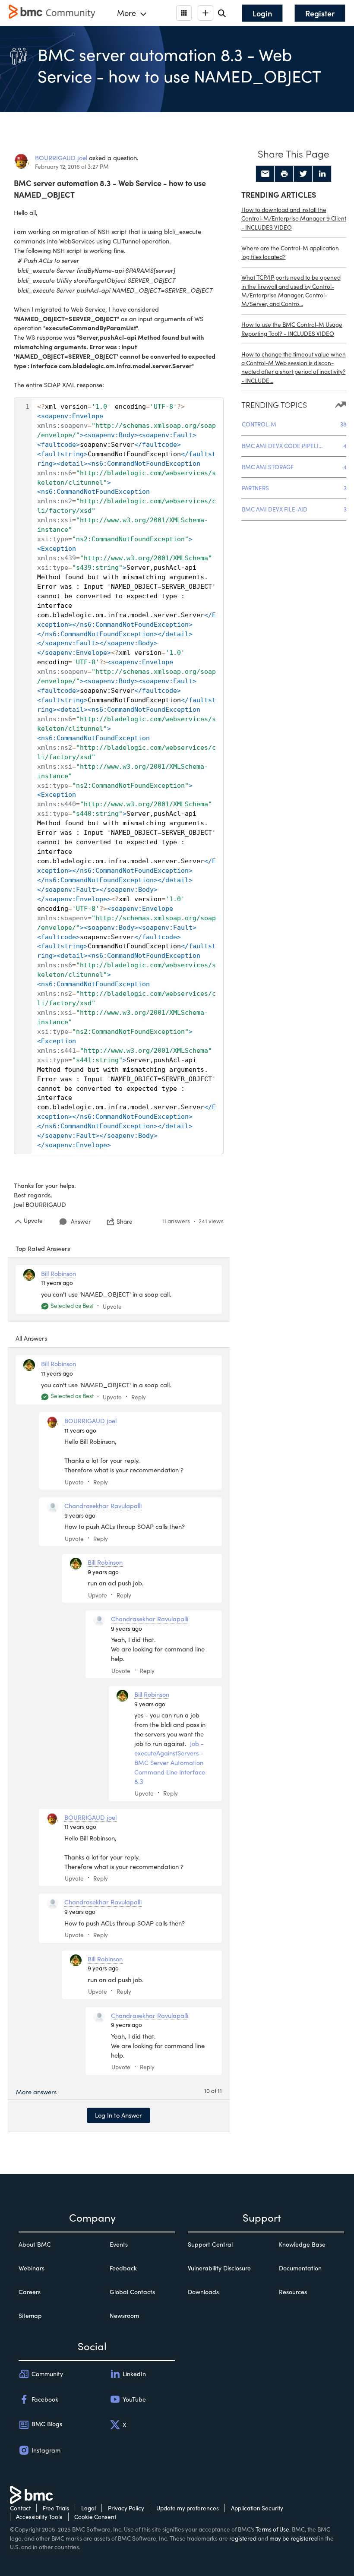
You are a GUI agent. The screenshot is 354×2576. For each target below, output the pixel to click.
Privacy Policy (126, 2508)
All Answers (31, 1338)
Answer (81, 1221)
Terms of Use (272, 2529)
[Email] (265, 174)
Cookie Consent (95, 2517)
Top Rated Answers (43, 1248)
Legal (88, 2508)
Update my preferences (188, 2508)
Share (125, 1222)
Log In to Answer (119, 2115)
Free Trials (56, 2508)
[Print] (284, 174)
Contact (20, 2508)
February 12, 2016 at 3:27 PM (72, 166)
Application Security (257, 2508)
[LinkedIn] (322, 174)
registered (243, 2538)
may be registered (294, 2538)
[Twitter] (303, 174)
